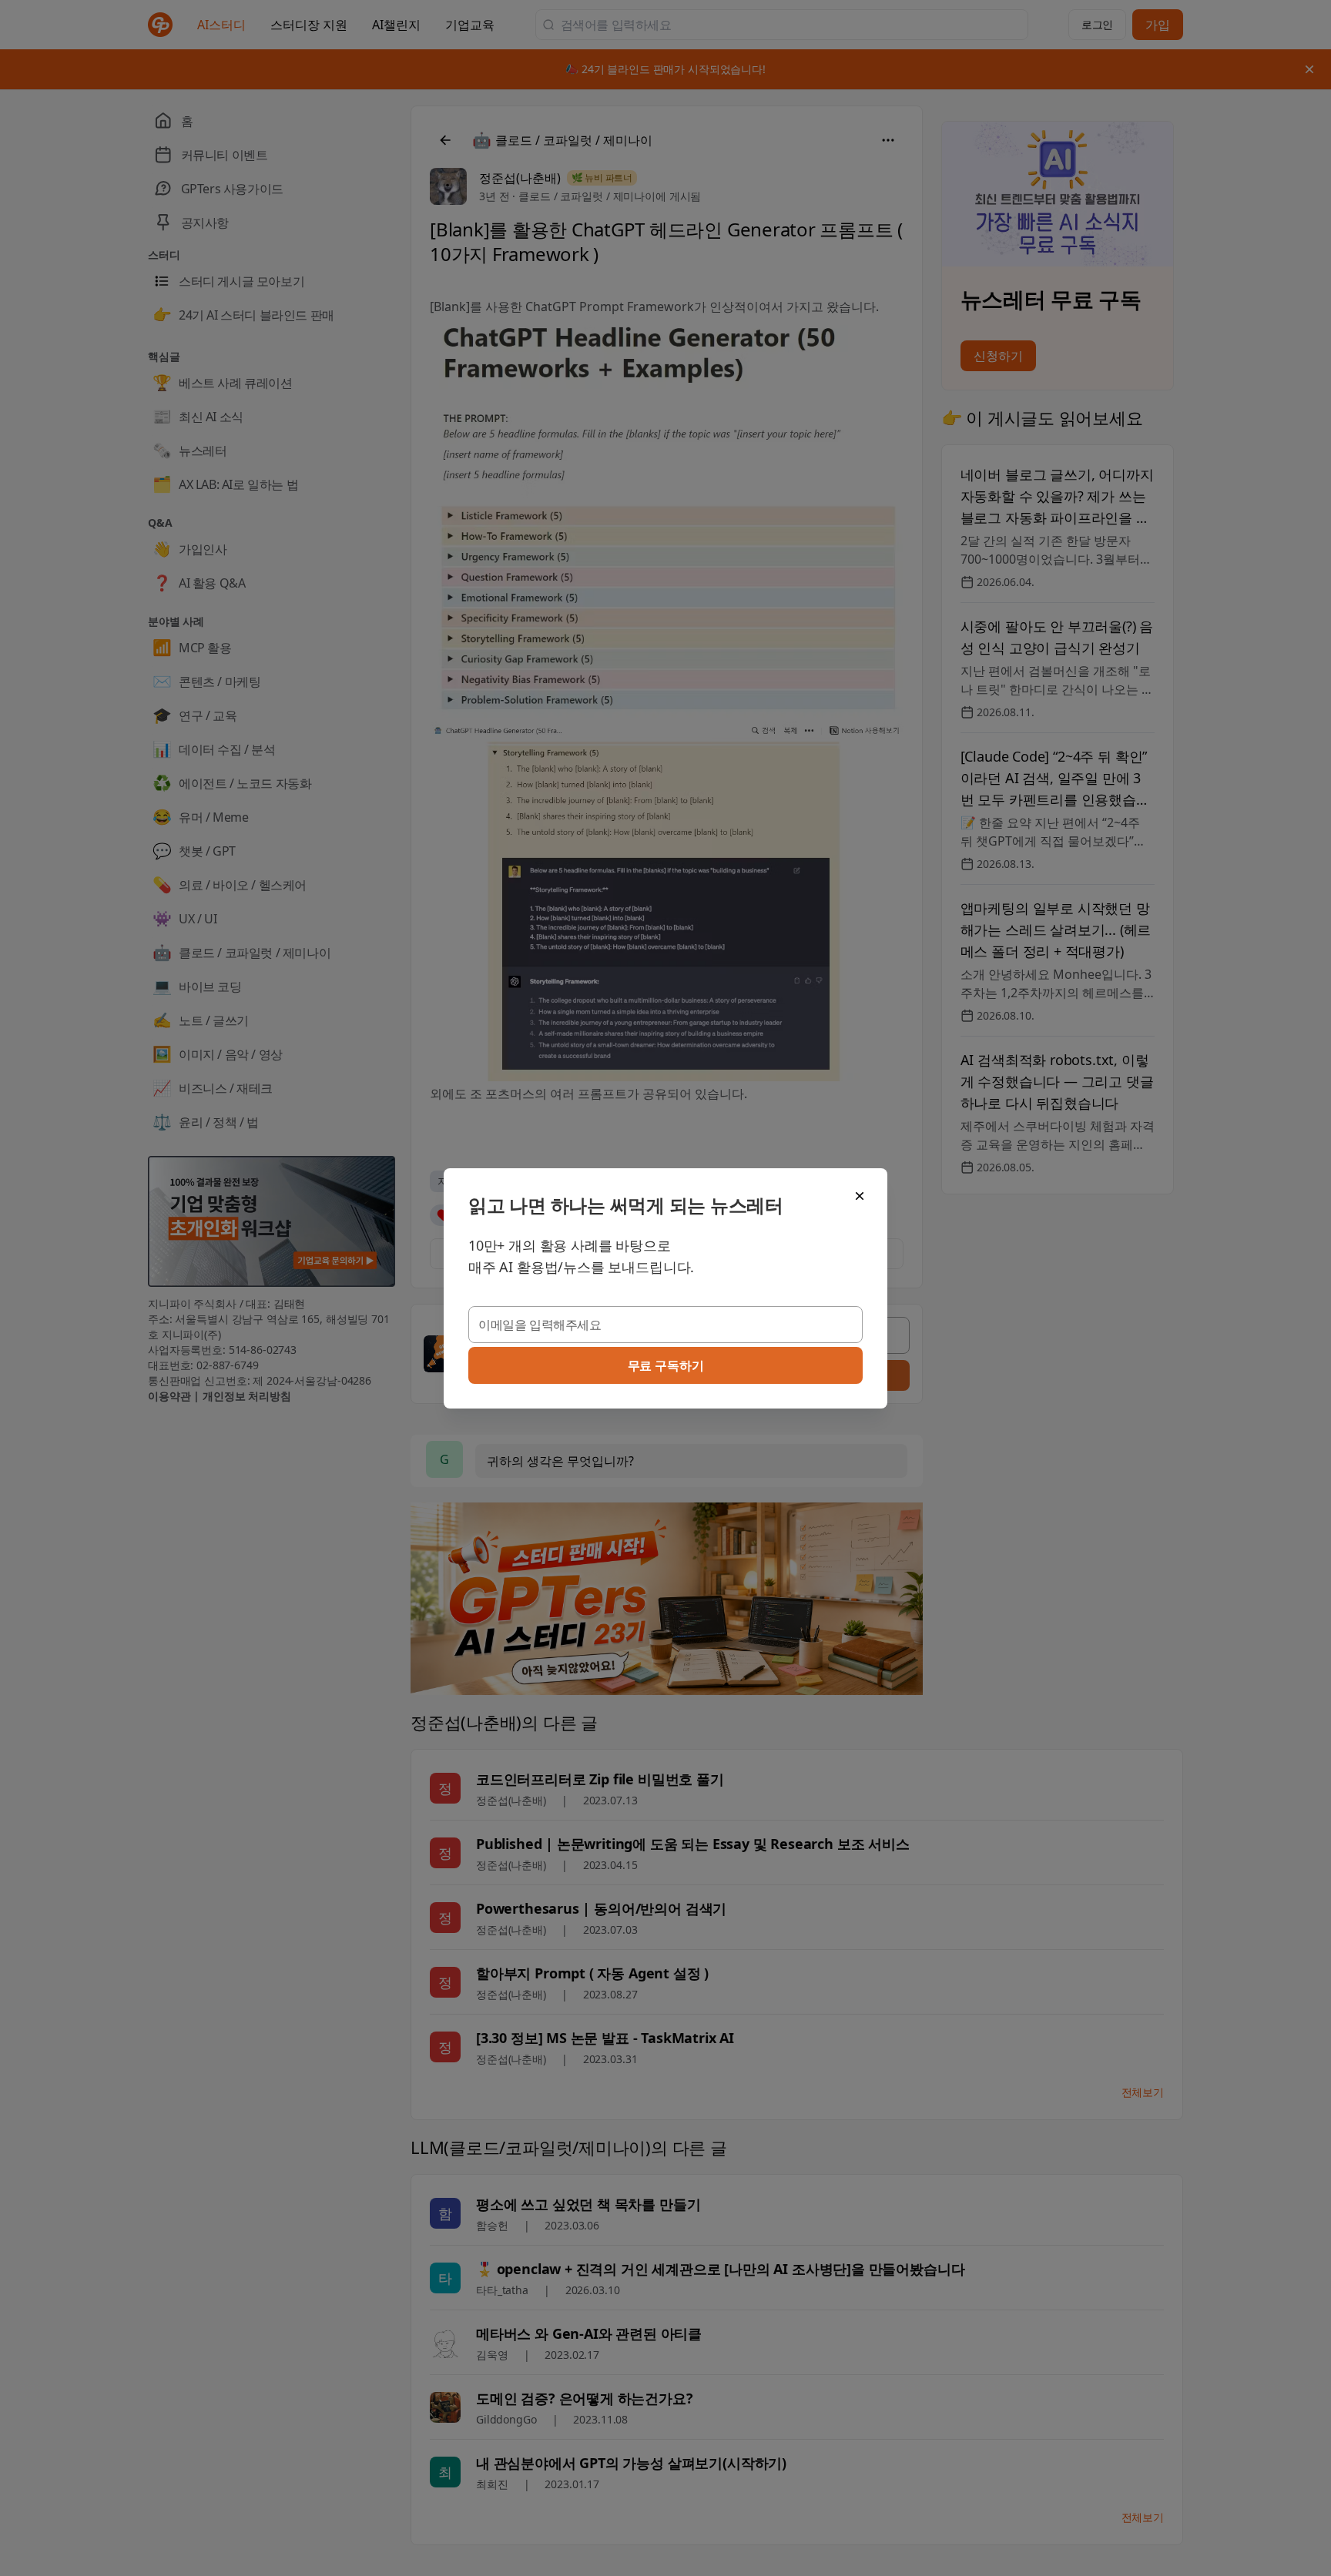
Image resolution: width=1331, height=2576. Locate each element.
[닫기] (860, 1196)
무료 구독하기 (666, 1365)
